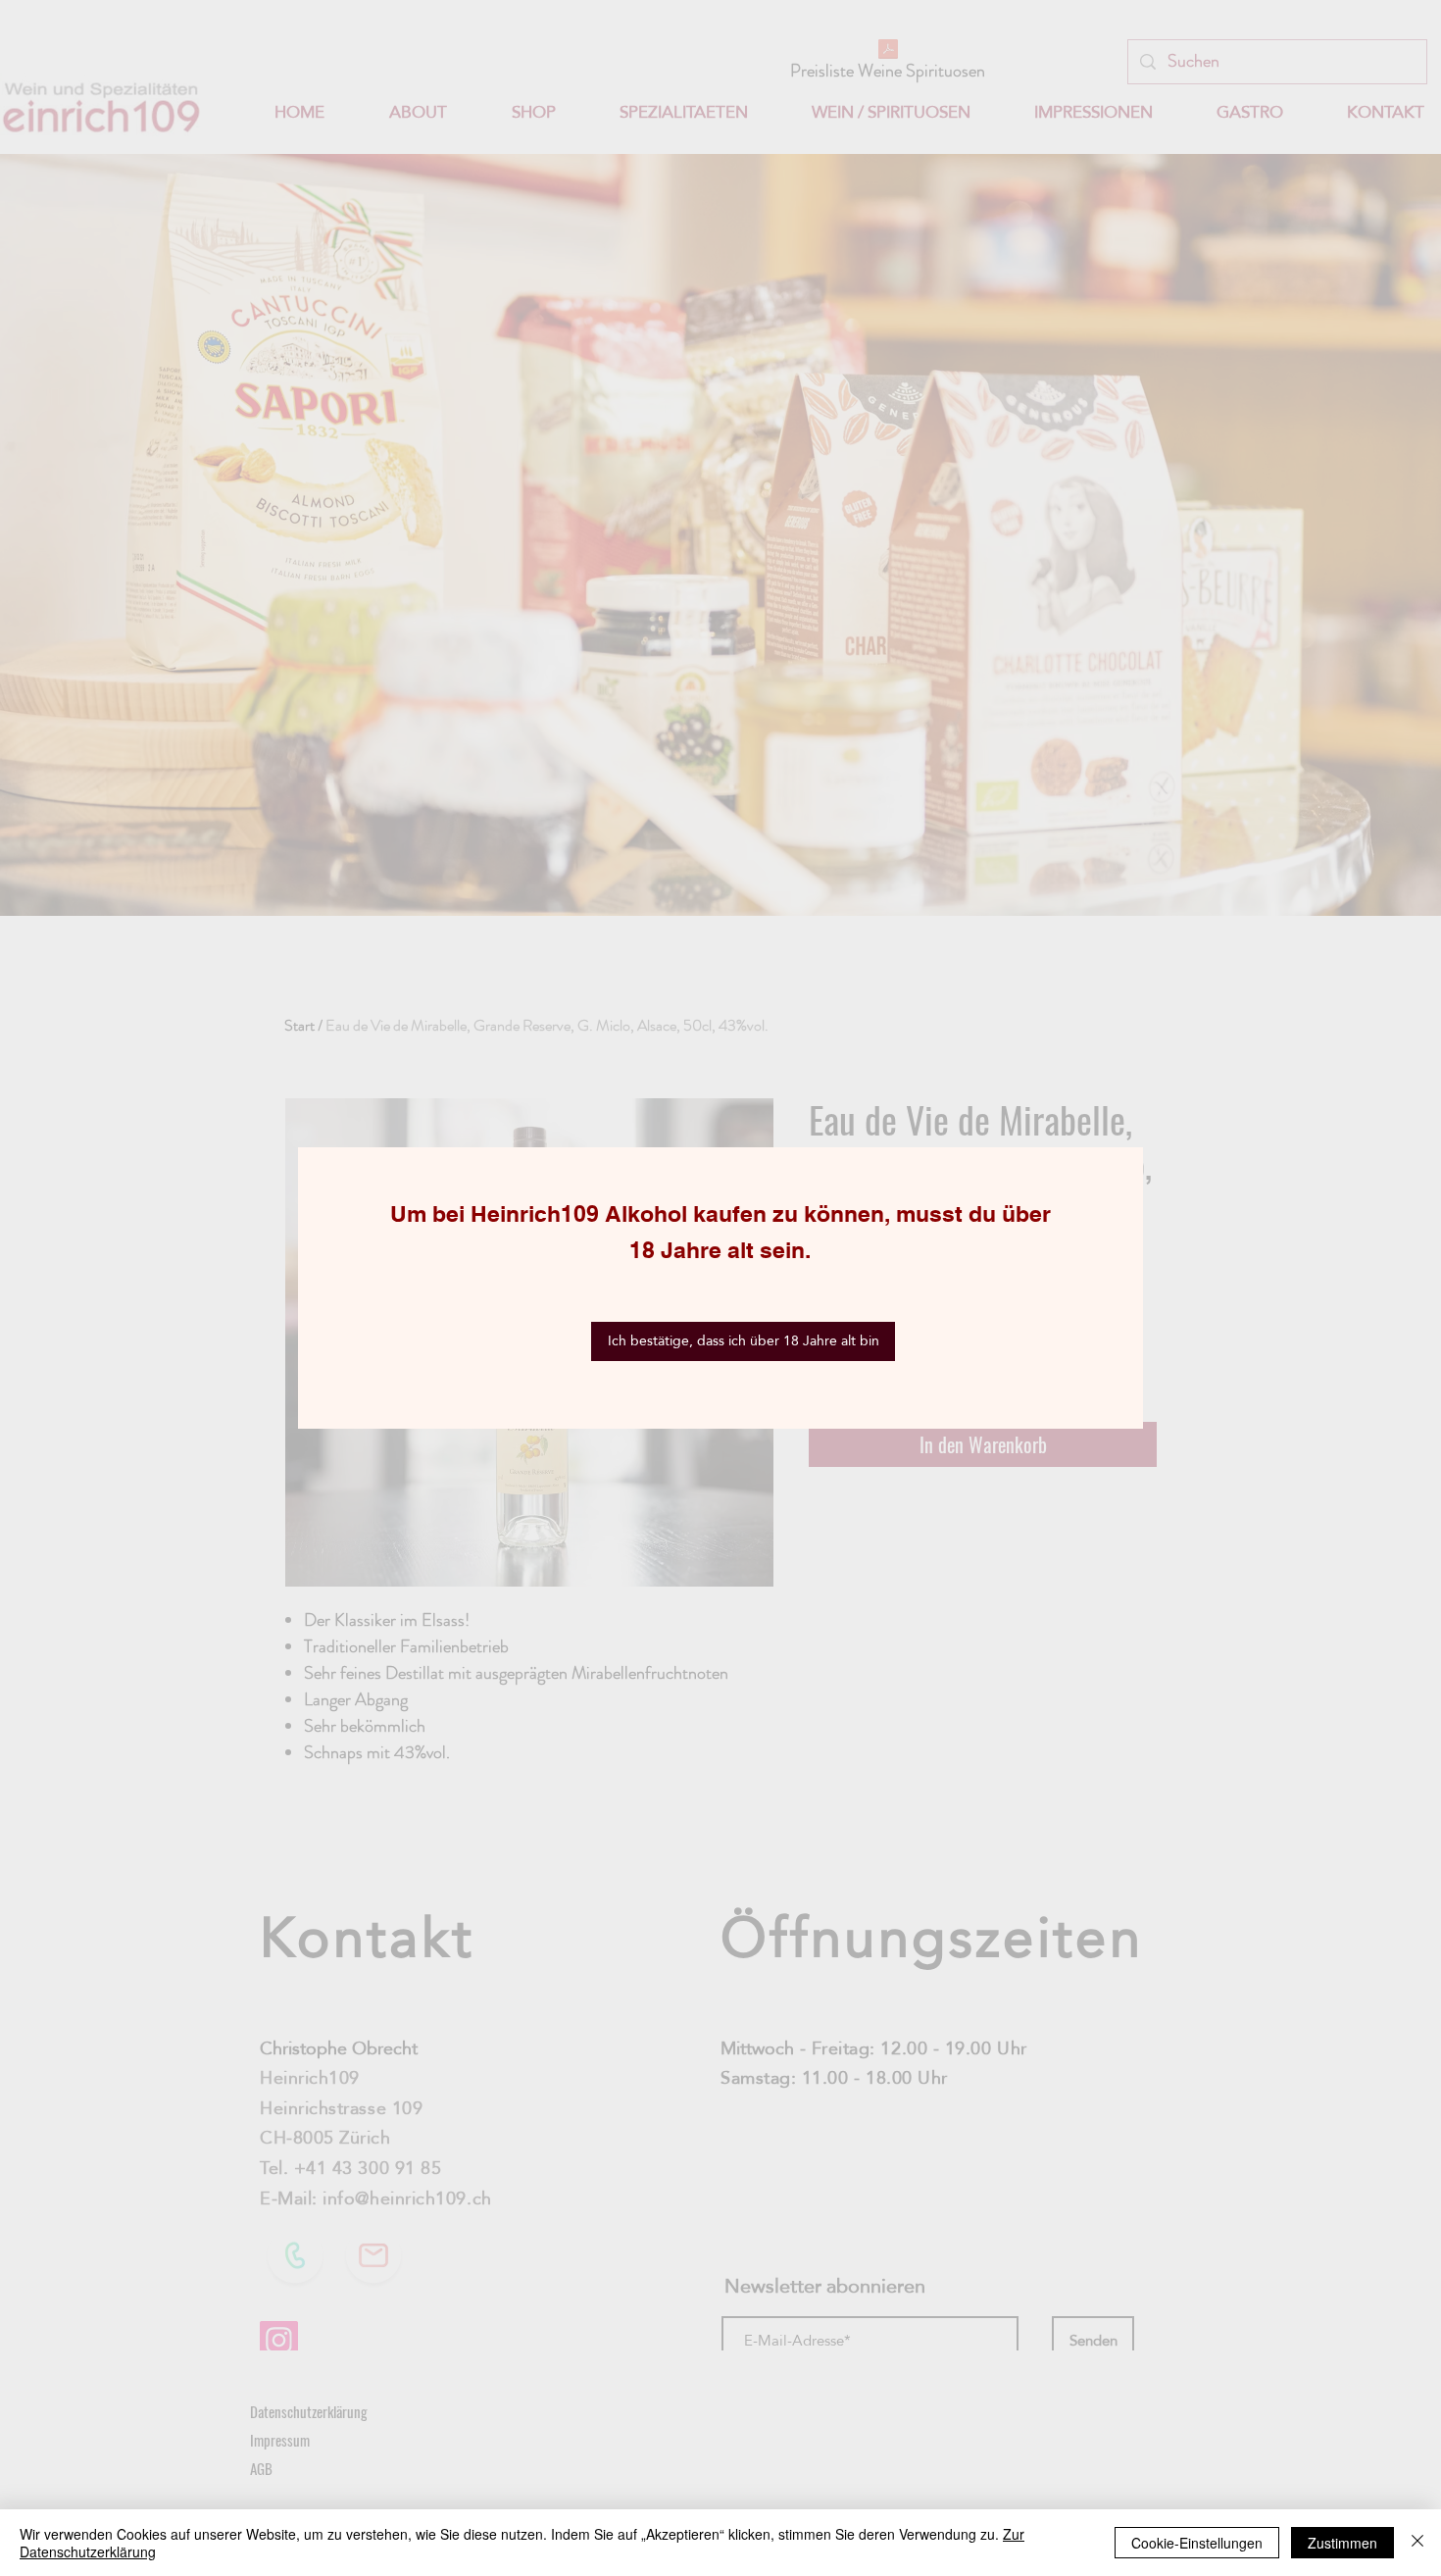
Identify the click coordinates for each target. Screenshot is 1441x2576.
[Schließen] (1417, 2543)
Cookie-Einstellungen (1197, 2543)
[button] (743, 1341)
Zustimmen (1342, 2543)
